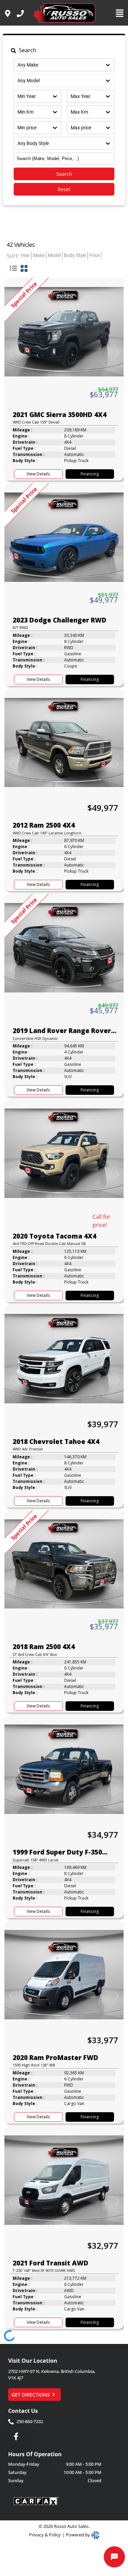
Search (64, 174)
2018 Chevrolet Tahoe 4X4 (56, 1442)
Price (94, 255)
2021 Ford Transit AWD (51, 2263)
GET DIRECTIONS (31, 2395)
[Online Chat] (114, 2557)
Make (39, 255)
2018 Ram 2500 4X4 (44, 1647)
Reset (64, 189)
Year (25, 255)
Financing (90, 474)
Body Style (75, 255)
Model (54, 255)
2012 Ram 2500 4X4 (44, 825)
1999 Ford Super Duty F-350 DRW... (57, 1852)
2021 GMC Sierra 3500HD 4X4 (60, 415)
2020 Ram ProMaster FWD (55, 2058)
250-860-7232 (30, 2421)
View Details (38, 474)
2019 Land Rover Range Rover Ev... (62, 1031)
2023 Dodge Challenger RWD (60, 620)
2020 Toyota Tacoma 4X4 (54, 1236)
